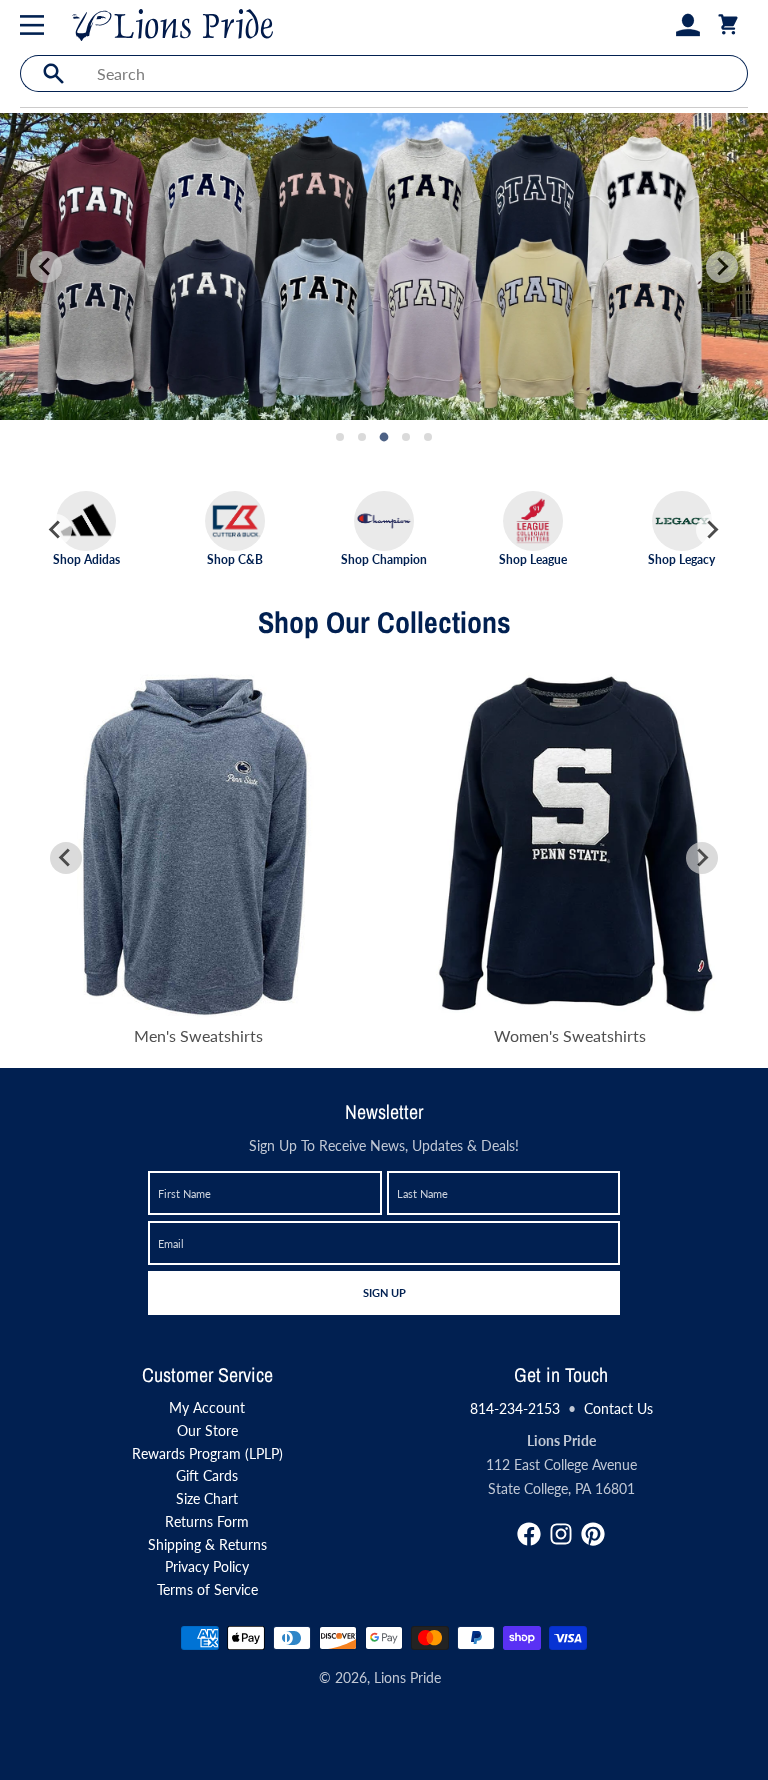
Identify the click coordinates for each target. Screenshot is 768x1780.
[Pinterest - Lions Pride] (593, 1534)
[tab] (340, 437)
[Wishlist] (656, 25)
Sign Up (384, 1292)
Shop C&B (235, 559)
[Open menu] (36, 25)
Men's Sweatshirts (198, 1035)
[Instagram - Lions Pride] (561, 1534)
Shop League (533, 559)
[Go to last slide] (56, 530)
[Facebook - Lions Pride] (529, 1534)
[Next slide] (722, 267)
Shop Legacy (681, 559)
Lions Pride (407, 1677)
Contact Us (618, 1408)
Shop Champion (384, 559)
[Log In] (688, 25)
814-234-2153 (515, 1408)
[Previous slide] (46, 267)
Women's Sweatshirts (570, 1035)
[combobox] (416, 73)
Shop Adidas (86, 559)
